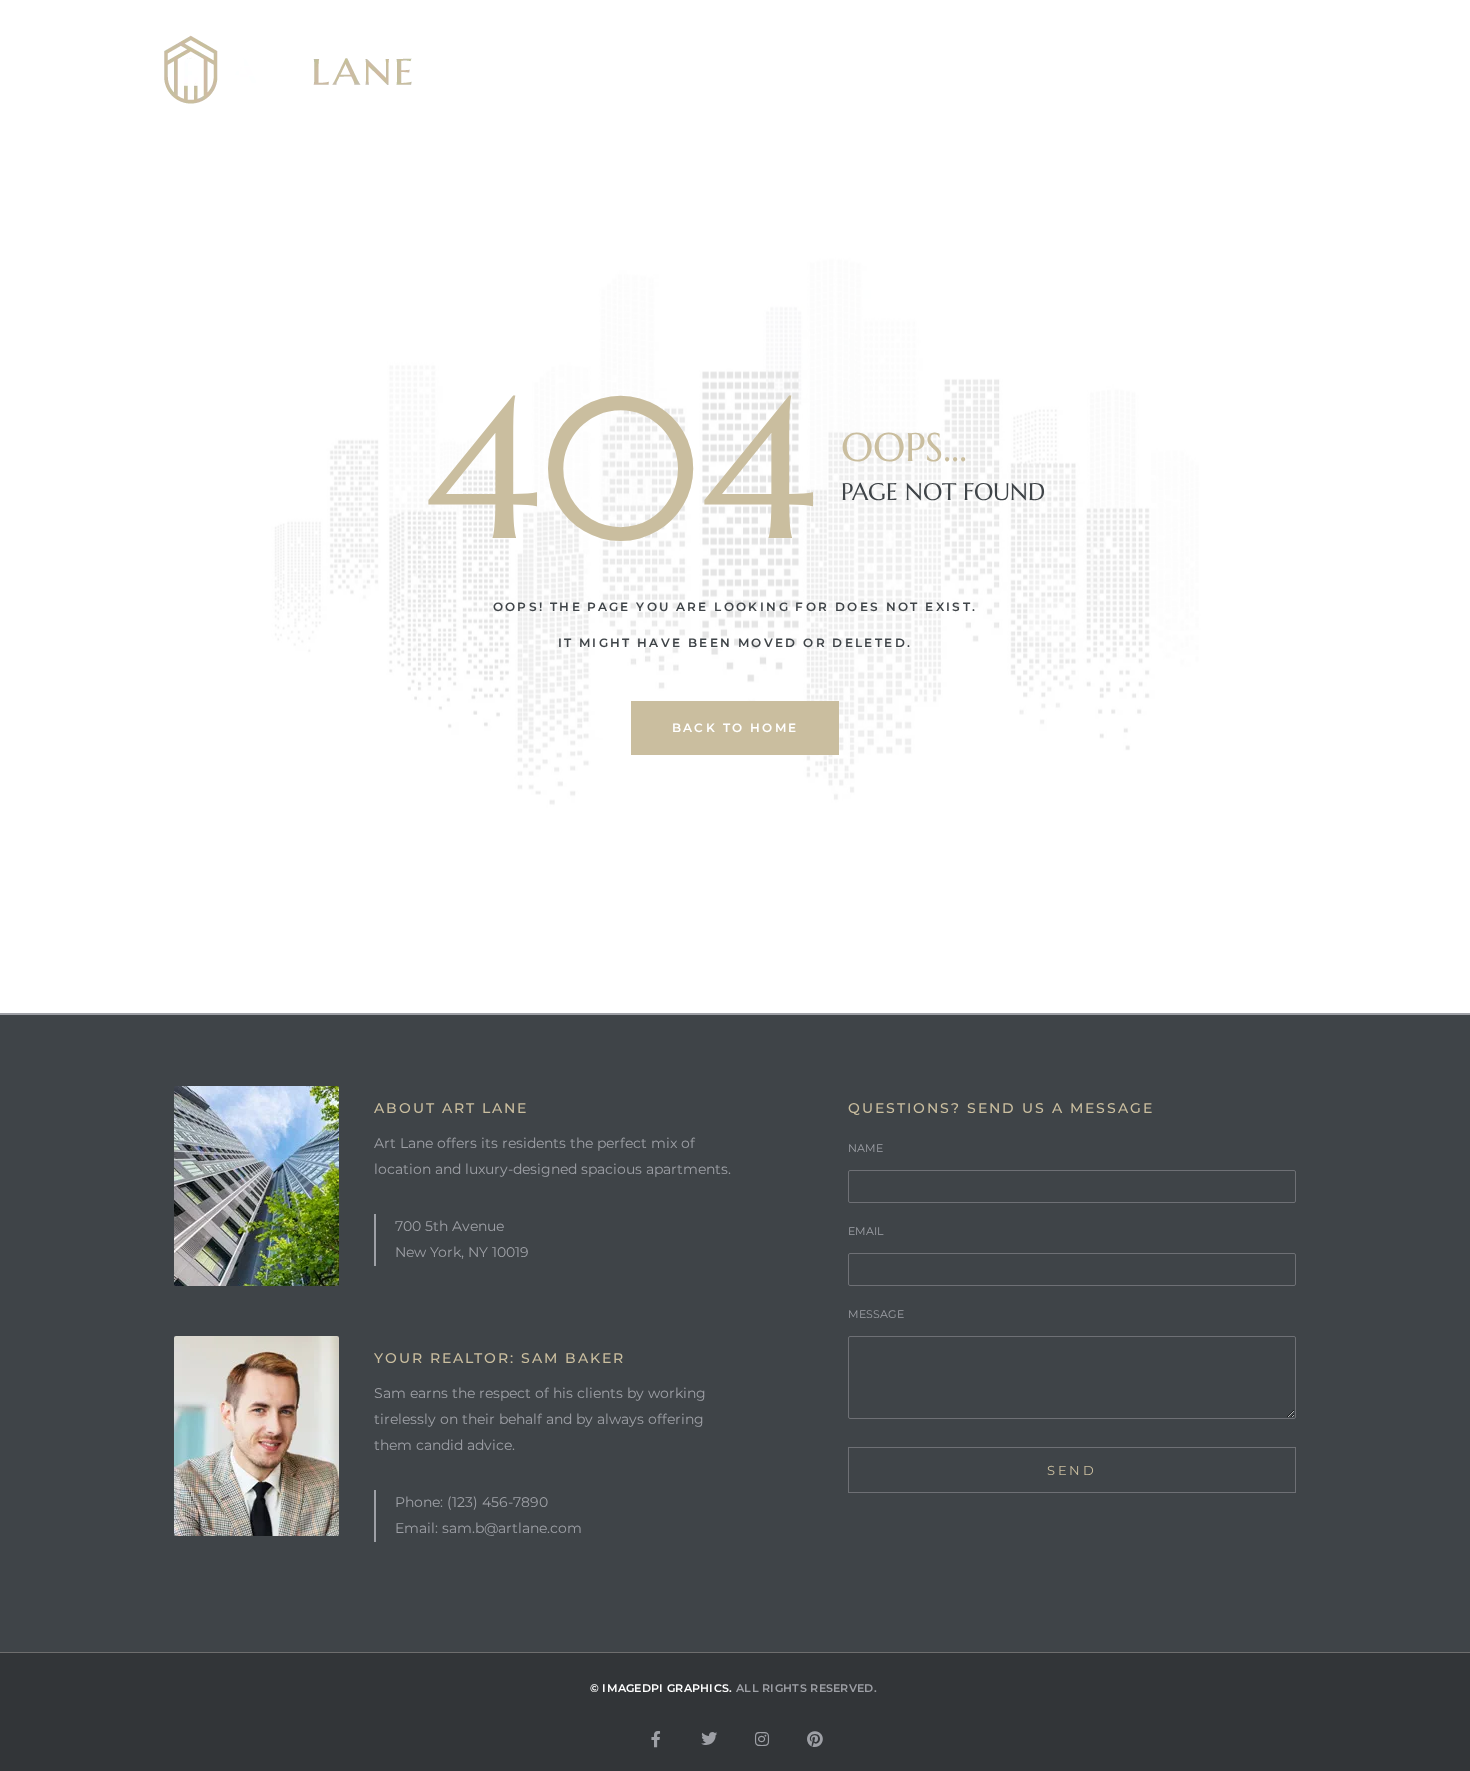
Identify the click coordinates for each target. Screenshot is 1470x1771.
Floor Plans (1028, 70)
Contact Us (1189, 70)
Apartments (676, 70)
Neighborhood (850, 70)
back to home (735, 727)
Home (544, 70)
